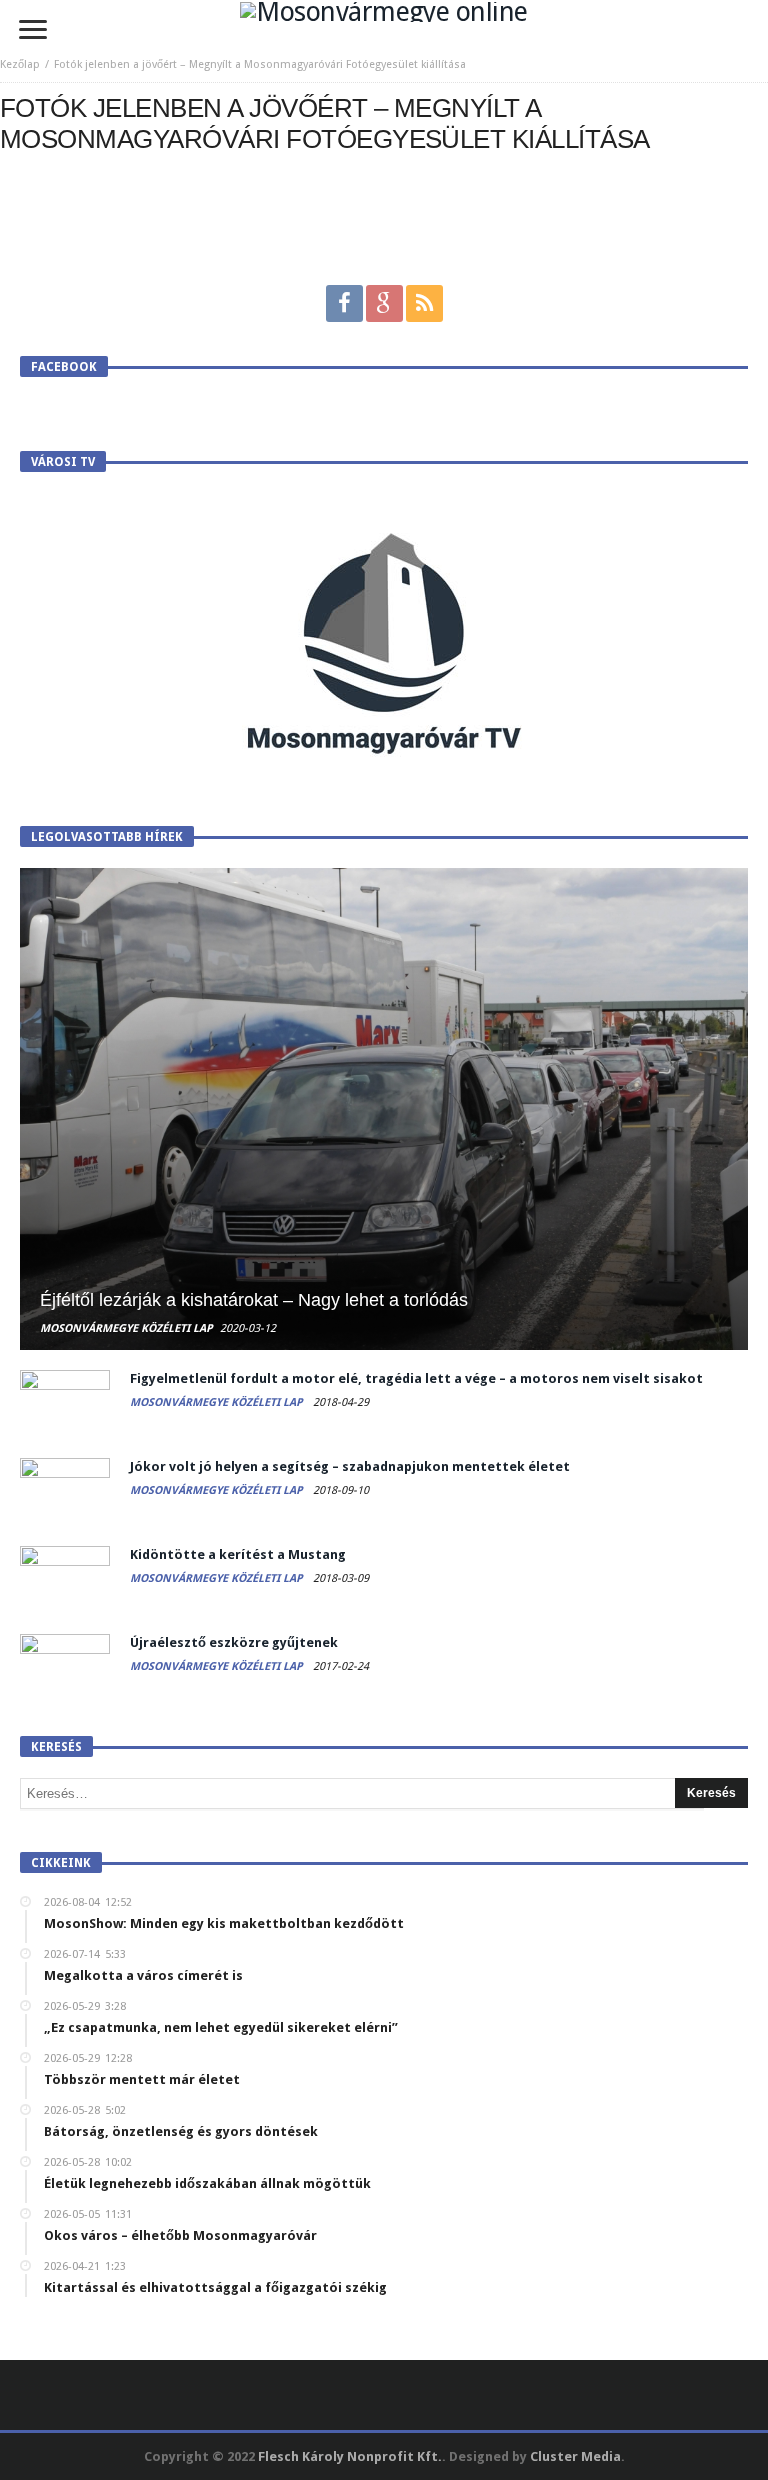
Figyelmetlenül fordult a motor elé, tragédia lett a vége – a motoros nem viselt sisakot (416, 1378)
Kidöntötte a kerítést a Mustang (238, 1554)
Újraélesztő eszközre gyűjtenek (234, 1642)
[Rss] (424, 303)
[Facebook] (344, 303)
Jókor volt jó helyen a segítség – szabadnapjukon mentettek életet (350, 1466)
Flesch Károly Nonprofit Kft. (350, 2456)
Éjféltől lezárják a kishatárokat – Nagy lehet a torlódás (254, 1300)
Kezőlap (20, 64)
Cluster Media (575, 2456)
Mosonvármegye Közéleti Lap (126, 1328)
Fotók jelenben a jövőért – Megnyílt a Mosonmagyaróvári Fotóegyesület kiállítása (260, 64)
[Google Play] (384, 303)
